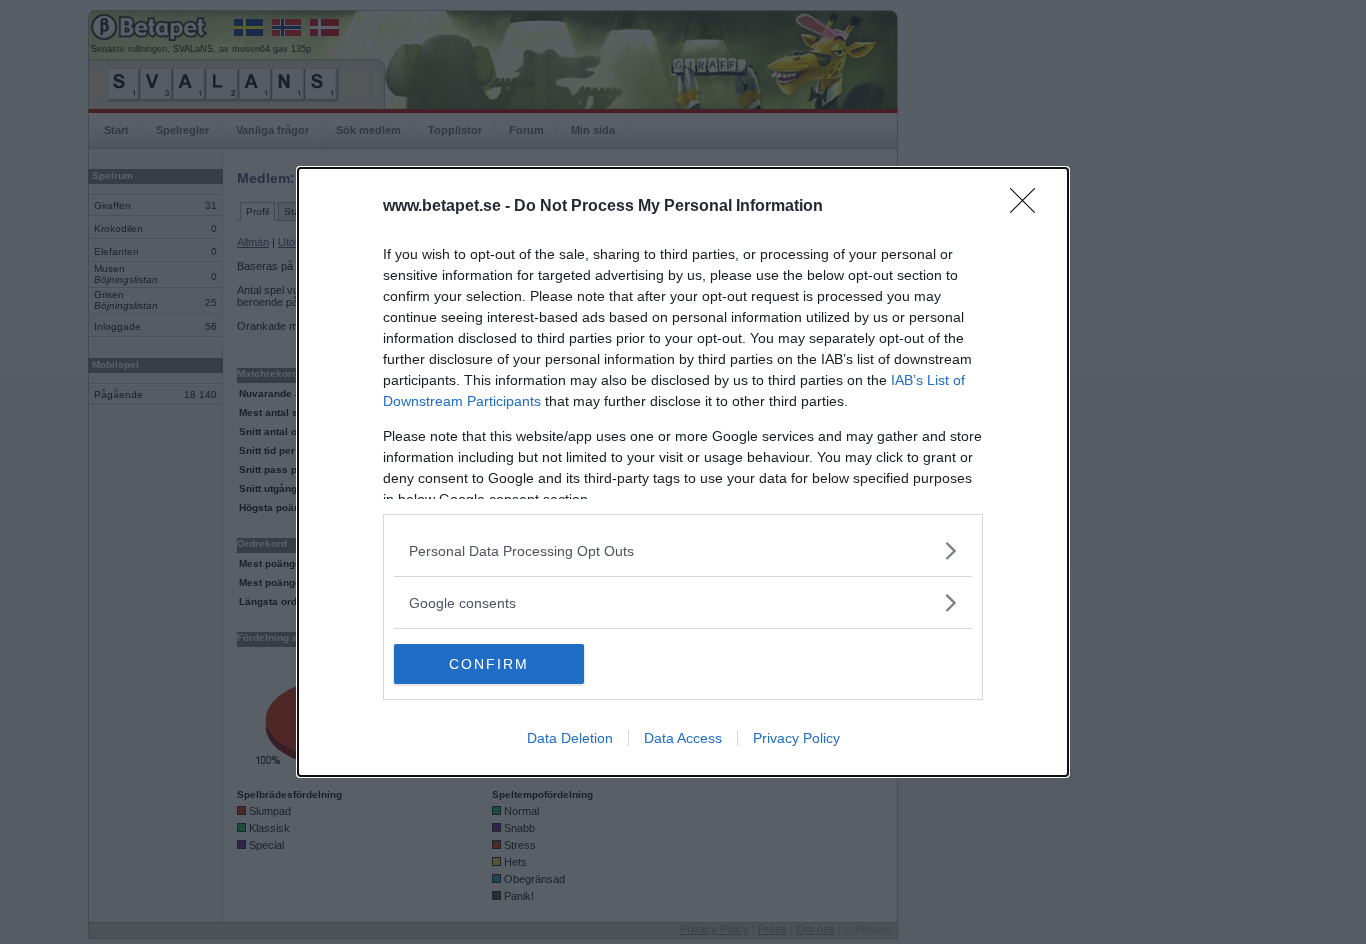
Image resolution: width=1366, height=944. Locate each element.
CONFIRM (489, 664)
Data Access (683, 738)
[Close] (1029, 207)
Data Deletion (570, 738)
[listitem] (683, 550)
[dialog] (683, 472)
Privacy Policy (796, 738)
